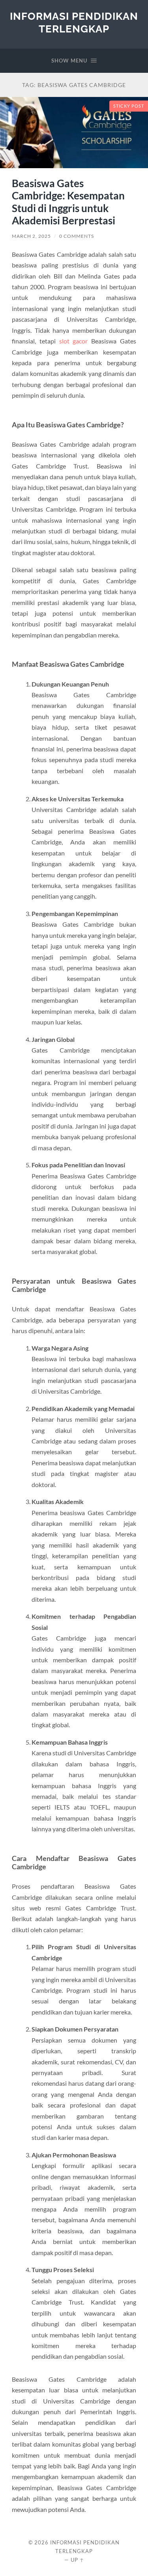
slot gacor (74, 341)
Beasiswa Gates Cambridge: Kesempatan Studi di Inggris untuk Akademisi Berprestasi (68, 202)
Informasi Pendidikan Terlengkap (74, 22)
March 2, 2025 (31, 236)
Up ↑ (77, 2560)
